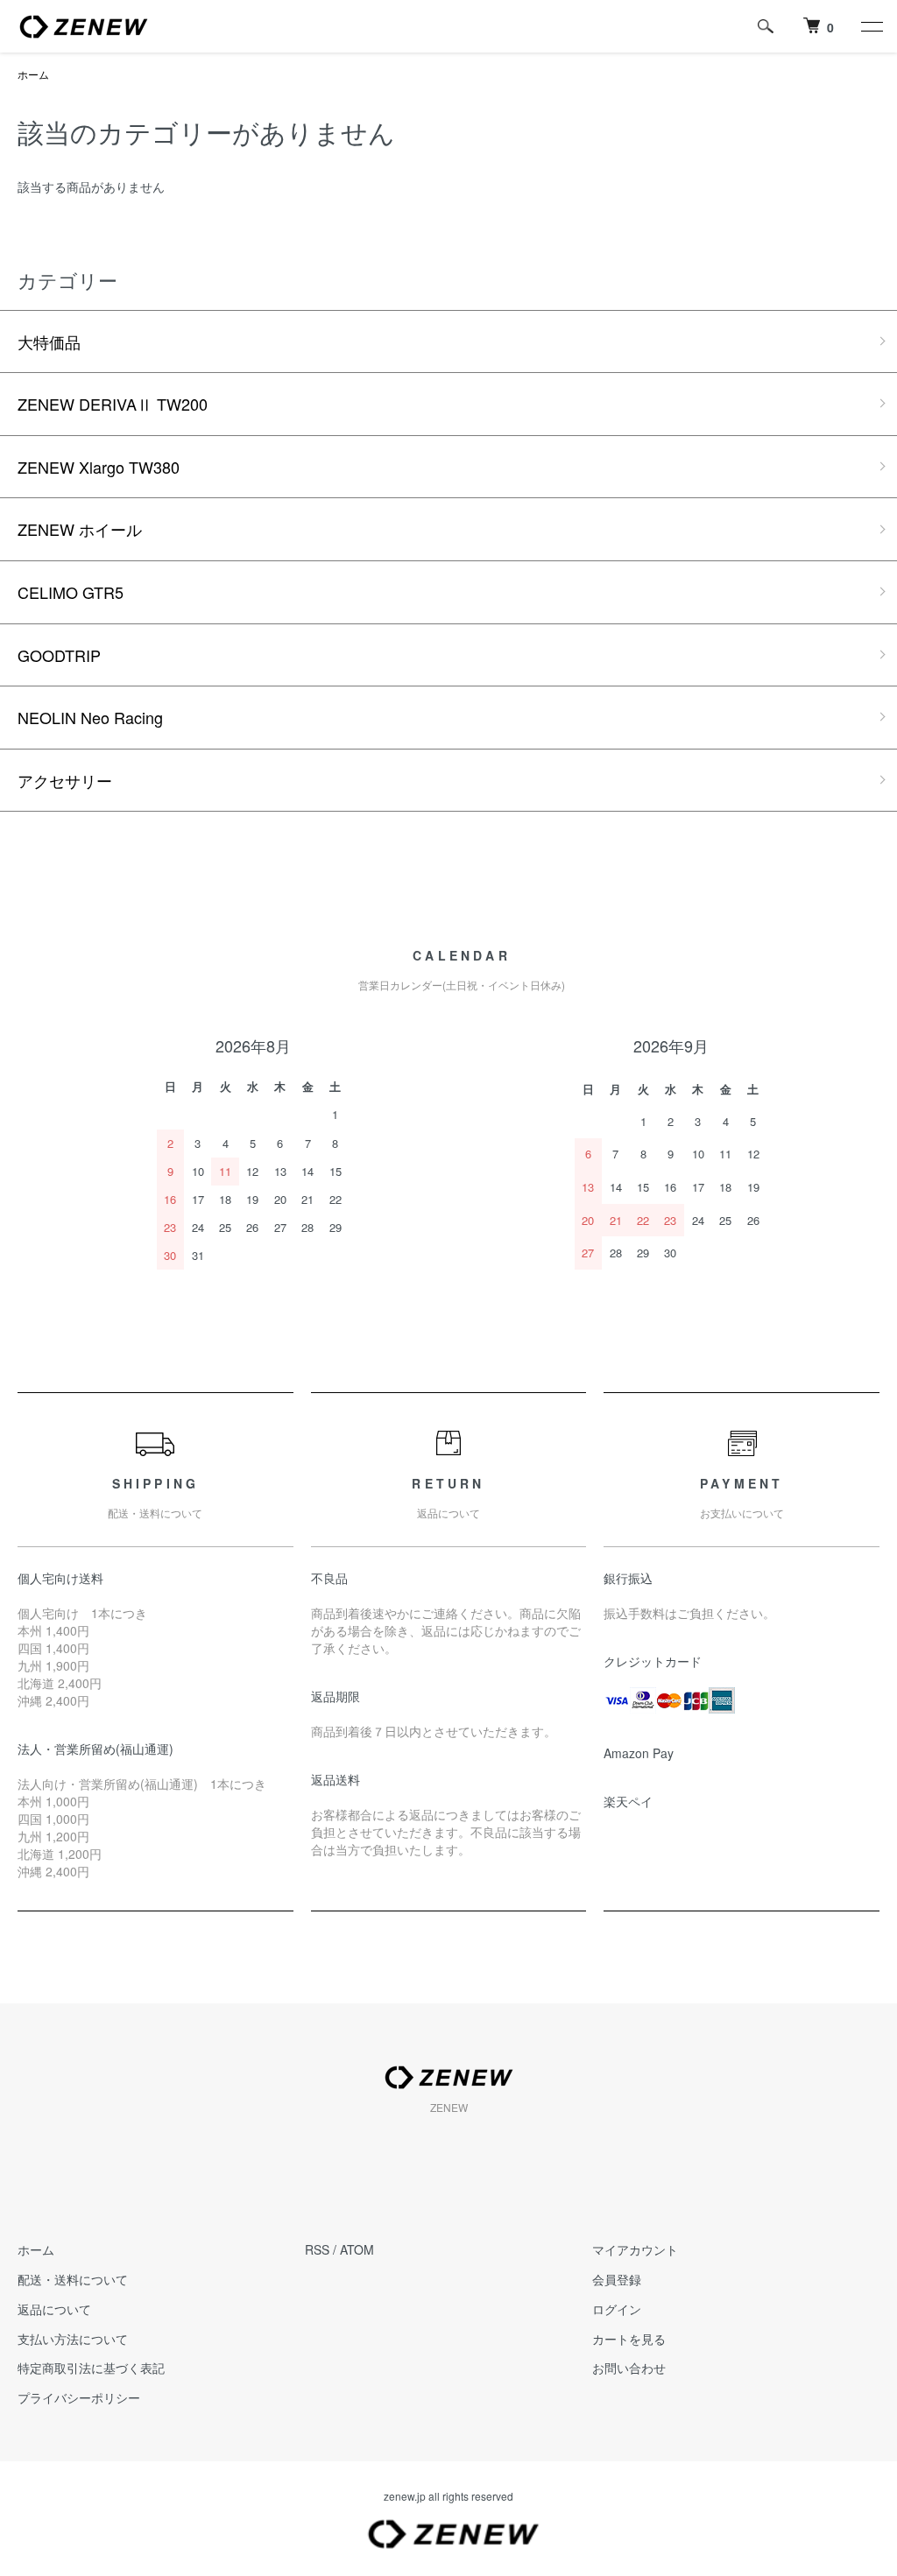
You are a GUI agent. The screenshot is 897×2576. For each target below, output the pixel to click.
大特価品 (49, 341)
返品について (54, 2309)
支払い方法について (73, 2339)
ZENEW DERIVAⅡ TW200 (113, 404)
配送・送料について (73, 2279)
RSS (317, 2249)
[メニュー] (871, 26)
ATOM (357, 2249)
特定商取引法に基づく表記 (91, 2368)
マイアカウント (635, 2249)
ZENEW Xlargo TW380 (99, 467)
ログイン (617, 2309)
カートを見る (629, 2339)
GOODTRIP (59, 655)
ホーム (33, 74)
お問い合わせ (629, 2368)
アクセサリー (65, 780)
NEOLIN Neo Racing (90, 717)
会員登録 (617, 2279)
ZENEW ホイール (80, 529)
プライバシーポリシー (79, 2397)
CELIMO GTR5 (71, 592)
